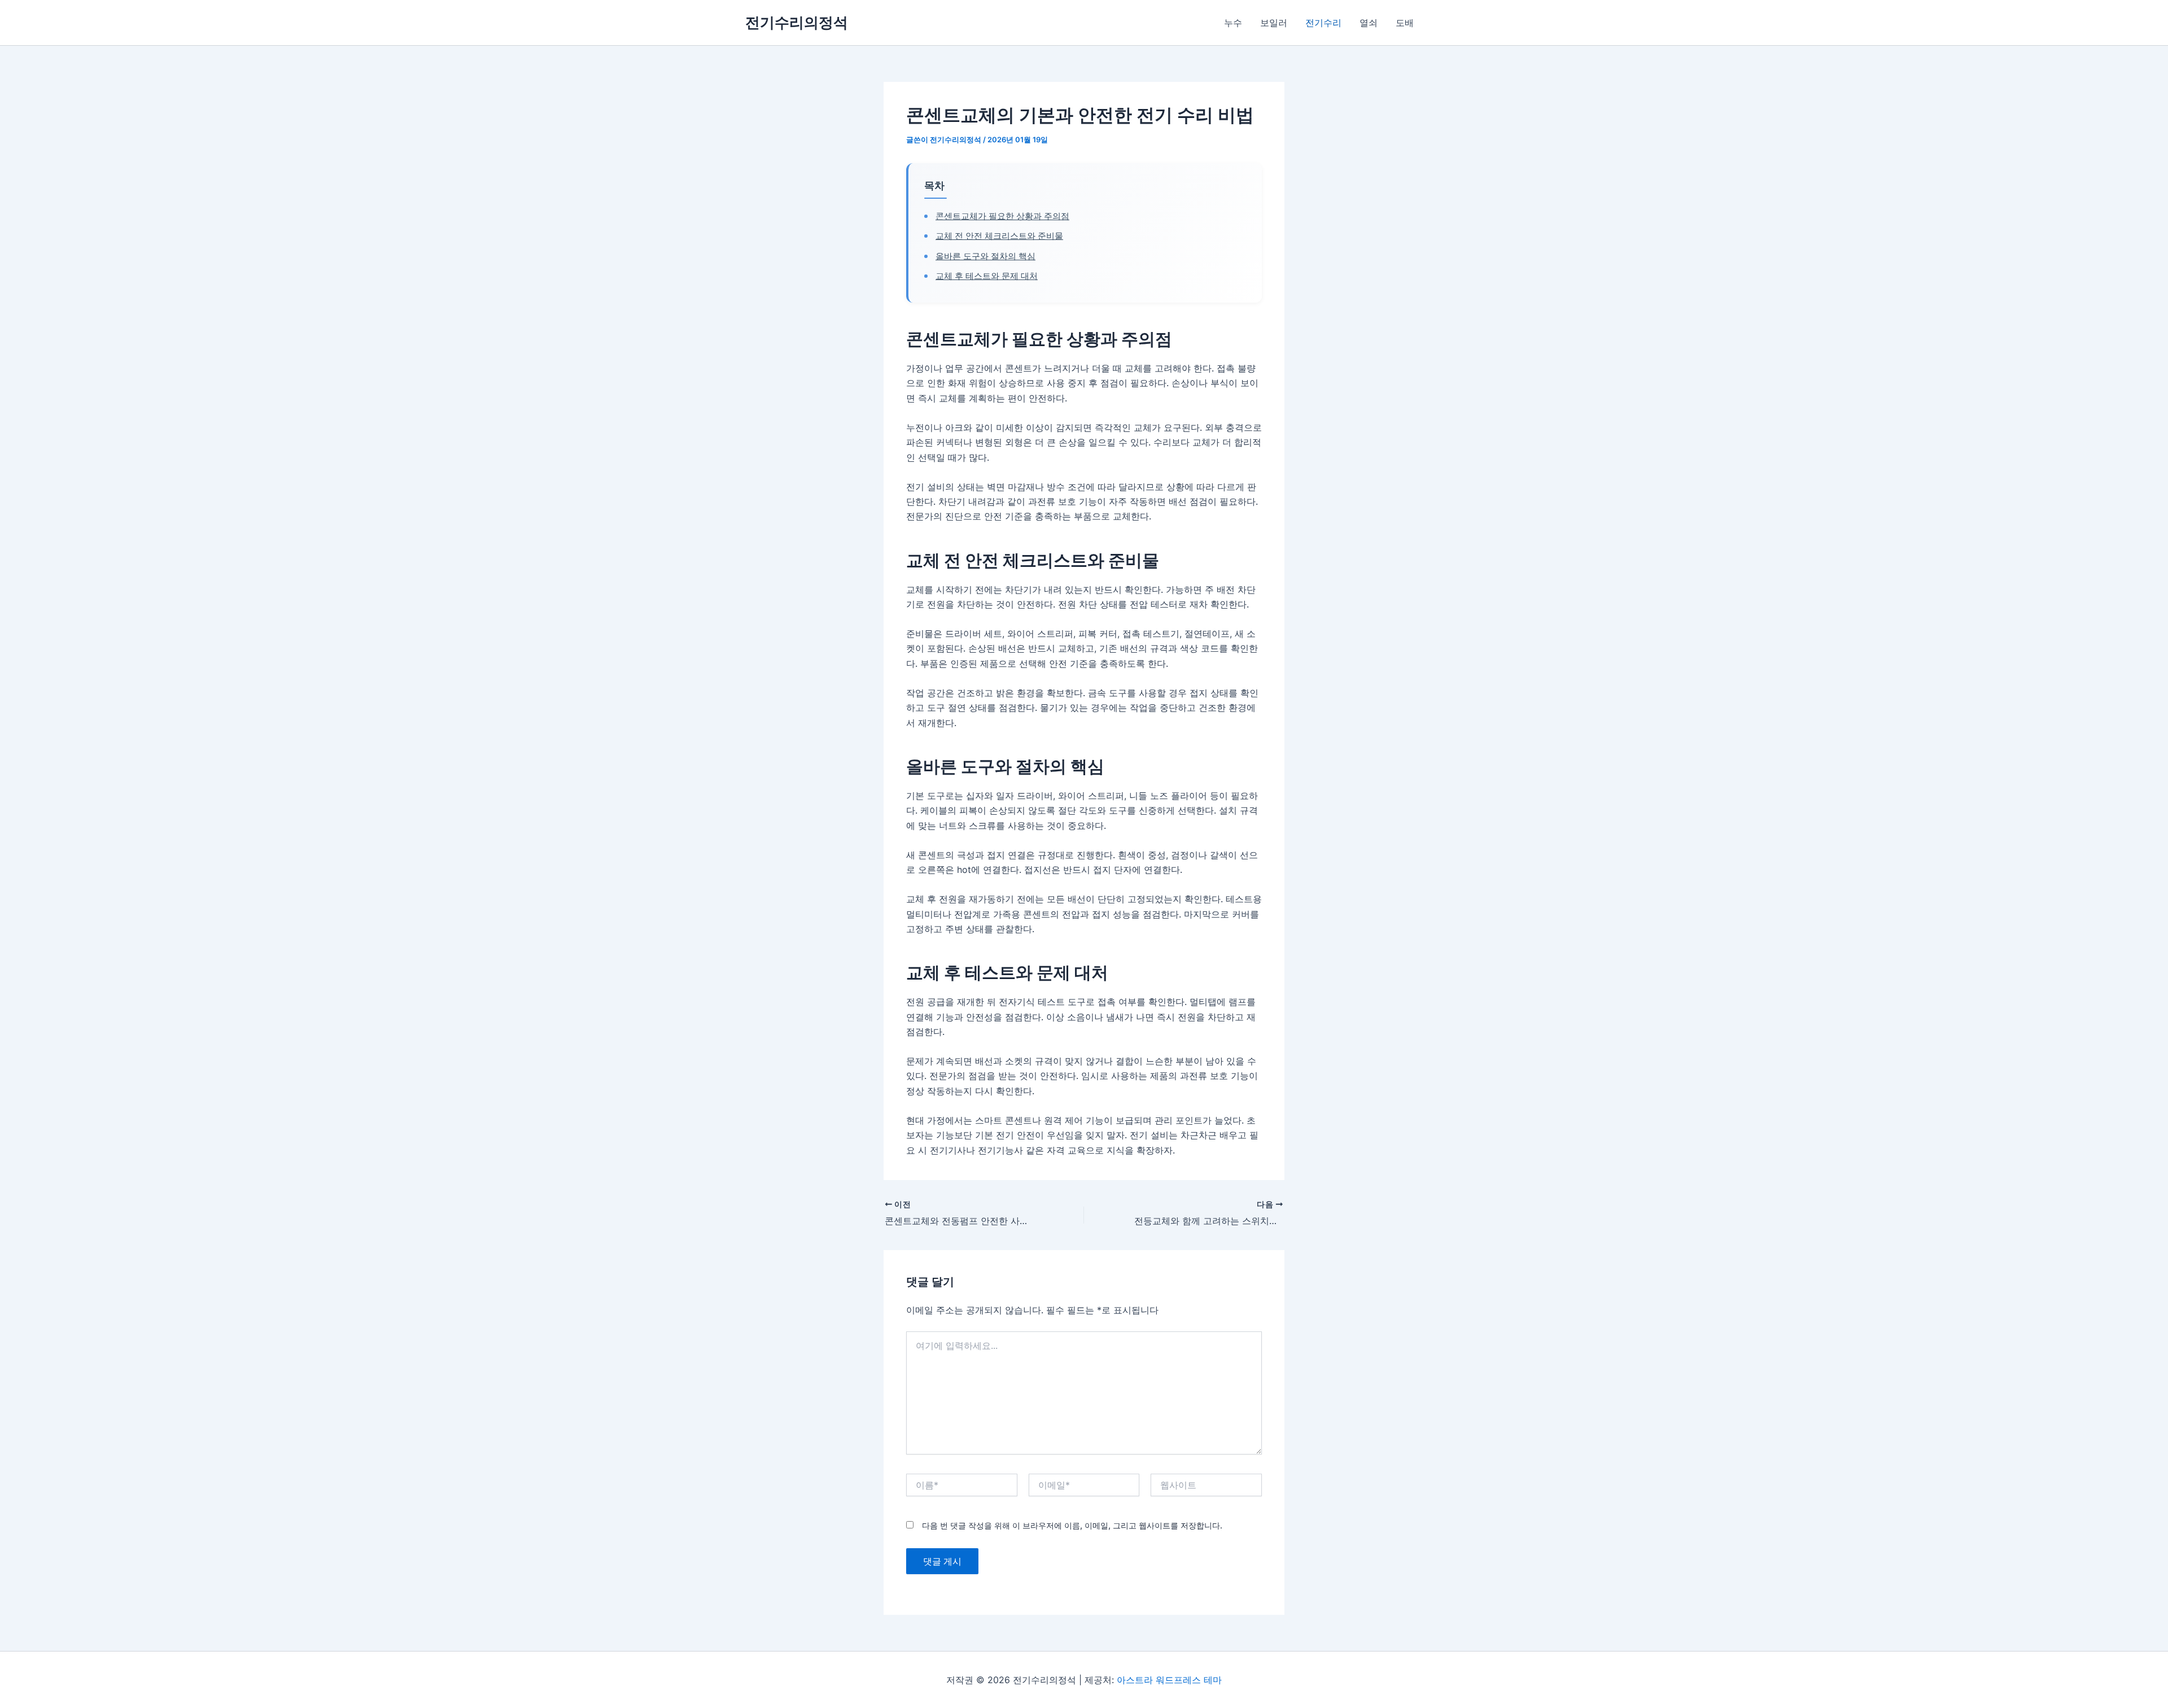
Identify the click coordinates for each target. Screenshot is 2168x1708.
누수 (1233, 23)
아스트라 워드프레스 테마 (1169, 1680)
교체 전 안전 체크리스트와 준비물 (999, 236)
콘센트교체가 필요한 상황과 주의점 (1002, 216)
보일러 (1274, 23)
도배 (1405, 23)
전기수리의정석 (797, 22)
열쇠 (1369, 23)
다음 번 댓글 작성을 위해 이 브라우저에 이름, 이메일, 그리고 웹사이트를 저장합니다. (1072, 1525)
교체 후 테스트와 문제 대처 (987, 276)
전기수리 (1323, 23)
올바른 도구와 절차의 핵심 (985, 256)
